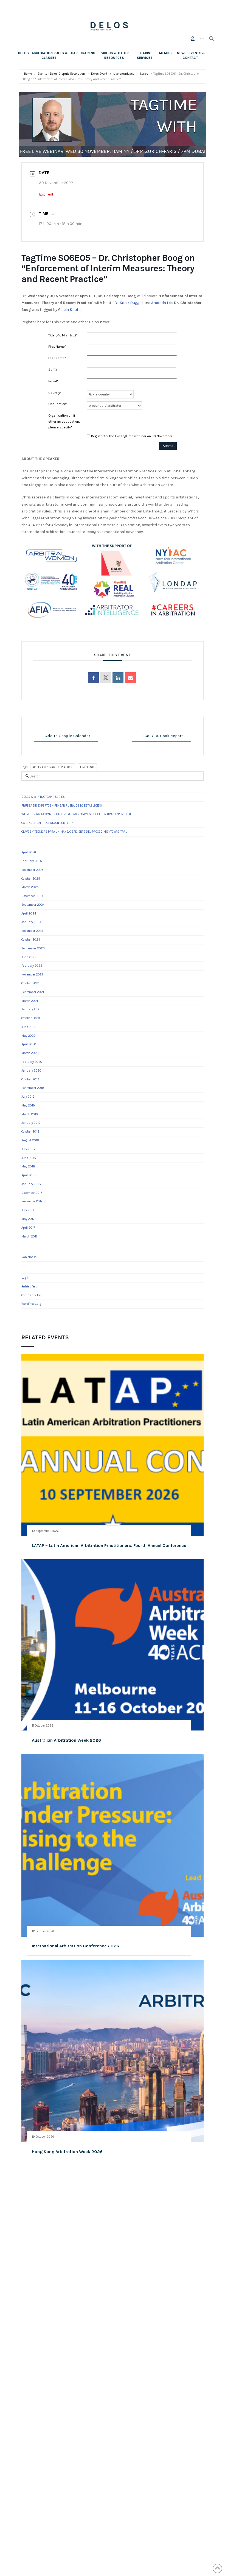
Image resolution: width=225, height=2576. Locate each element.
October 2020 (31, 1018)
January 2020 (31, 1071)
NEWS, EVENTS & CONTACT (191, 55)
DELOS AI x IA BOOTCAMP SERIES (43, 797)
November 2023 (33, 931)
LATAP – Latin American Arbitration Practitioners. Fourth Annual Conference (109, 1545)
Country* (55, 393)
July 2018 (28, 1149)
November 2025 (33, 870)
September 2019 (33, 1088)
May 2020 (29, 1036)
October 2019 (30, 1079)
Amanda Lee (162, 303)
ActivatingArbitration (53, 767)
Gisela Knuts (69, 310)
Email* (53, 381)
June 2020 (29, 1027)
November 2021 (32, 975)
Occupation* (58, 404)
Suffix (53, 370)
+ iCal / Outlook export (161, 736)
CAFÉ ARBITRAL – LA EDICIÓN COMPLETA (47, 823)
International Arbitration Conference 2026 (75, 1946)
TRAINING (88, 53)
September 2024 (33, 905)
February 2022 (32, 966)
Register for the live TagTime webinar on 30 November (132, 436)
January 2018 (31, 1184)
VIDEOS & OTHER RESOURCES (115, 55)
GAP (74, 53)
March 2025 (30, 887)
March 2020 (30, 1053)
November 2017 (32, 1201)
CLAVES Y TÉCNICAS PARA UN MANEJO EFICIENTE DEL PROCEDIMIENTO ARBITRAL (74, 832)
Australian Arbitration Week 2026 (66, 1740)
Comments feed (32, 1295)
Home (28, 74)
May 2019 (28, 1106)
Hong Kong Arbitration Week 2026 (67, 2152)
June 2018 (29, 1158)
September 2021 (33, 992)
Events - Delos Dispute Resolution (61, 74)
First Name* (57, 347)
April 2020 (29, 1044)
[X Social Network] (106, 678)
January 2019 (31, 1123)
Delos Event (99, 74)
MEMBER (166, 53)
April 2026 (29, 852)
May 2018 (28, 1166)
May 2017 (28, 1219)
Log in (26, 1278)
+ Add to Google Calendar (66, 736)
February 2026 (32, 861)
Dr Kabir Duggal (129, 303)
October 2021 (30, 983)
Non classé (29, 1257)
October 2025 (31, 879)
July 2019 (28, 1097)
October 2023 (31, 940)
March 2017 (29, 1237)
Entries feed (29, 1286)
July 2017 (28, 1210)
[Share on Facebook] (93, 678)
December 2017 (32, 1193)
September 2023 (33, 948)
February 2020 (32, 1062)
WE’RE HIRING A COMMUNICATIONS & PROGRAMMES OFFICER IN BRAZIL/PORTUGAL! (77, 814)
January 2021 (31, 1009)
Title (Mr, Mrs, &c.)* (63, 335)
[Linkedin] (118, 678)
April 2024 (29, 914)
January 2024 (31, 922)
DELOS (24, 53)
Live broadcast (124, 74)
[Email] (130, 678)
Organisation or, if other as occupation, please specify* (64, 421)
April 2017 (28, 1228)
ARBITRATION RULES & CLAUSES (50, 55)
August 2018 (30, 1140)
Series (144, 74)
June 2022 (29, 957)
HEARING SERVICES (145, 55)
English (87, 767)
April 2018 (29, 1175)
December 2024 (32, 896)
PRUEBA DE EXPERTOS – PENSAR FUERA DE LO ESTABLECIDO (62, 806)
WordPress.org (31, 1304)
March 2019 (30, 1114)
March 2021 (30, 1001)
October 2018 (30, 1132)
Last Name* (57, 358)
